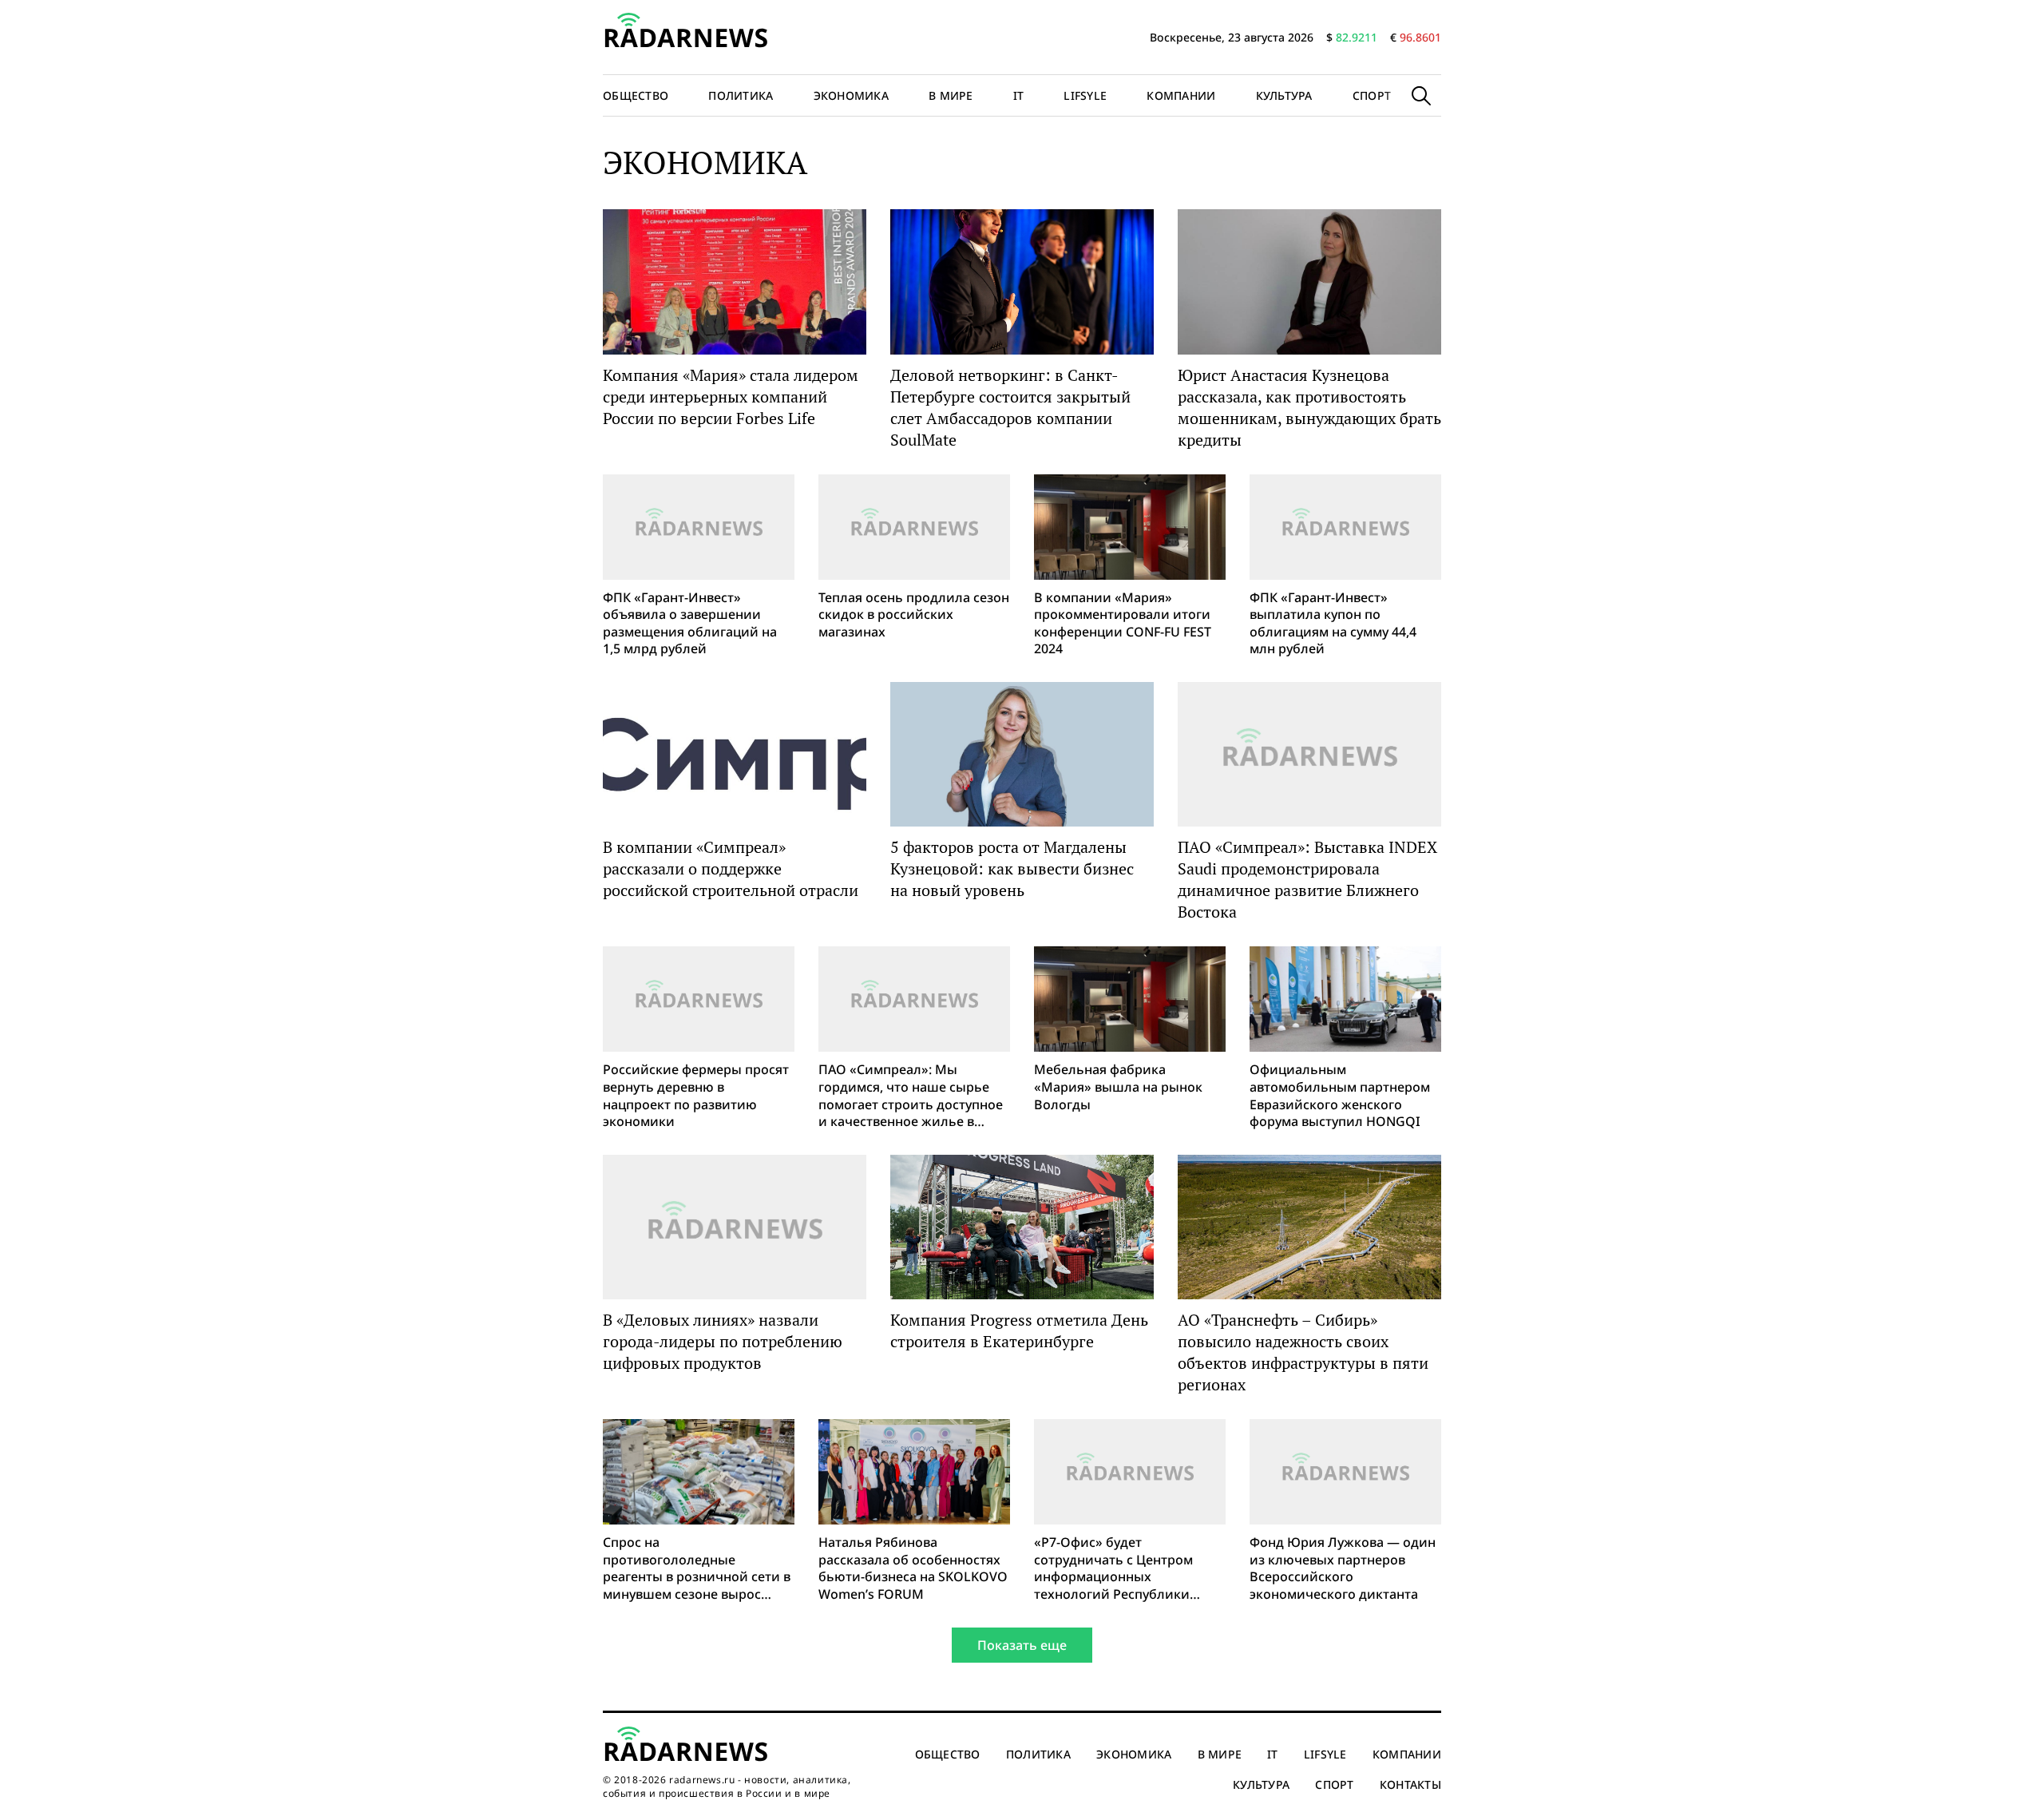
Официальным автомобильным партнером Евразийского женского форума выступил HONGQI (1340, 1096)
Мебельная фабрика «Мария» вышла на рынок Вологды (1118, 1087)
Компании (1181, 95)
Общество (636, 95)
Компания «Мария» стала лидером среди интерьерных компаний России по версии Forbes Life (731, 397)
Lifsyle (1085, 95)
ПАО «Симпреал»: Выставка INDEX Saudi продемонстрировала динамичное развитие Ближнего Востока (1307, 879)
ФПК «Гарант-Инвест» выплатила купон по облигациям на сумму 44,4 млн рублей (1333, 624)
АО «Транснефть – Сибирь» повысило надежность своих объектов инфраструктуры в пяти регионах (1303, 1352)
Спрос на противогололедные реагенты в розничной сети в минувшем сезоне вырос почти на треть (697, 1568)
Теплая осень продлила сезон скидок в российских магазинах (914, 615)
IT (1019, 95)
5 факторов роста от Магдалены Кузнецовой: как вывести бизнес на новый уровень (1012, 868)
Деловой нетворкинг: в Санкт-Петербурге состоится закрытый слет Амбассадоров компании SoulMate (1010, 407)
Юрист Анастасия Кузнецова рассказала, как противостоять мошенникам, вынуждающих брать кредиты (1309, 407)
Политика (741, 95)
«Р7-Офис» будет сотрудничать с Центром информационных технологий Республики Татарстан (1113, 1568)
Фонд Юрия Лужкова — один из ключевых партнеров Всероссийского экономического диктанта (1343, 1568)
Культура (1284, 95)
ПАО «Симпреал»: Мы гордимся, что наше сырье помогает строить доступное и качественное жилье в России (911, 1096)
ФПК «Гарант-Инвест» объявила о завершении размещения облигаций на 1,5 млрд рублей (690, 624)
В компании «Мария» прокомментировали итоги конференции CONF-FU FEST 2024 (1123, 624)
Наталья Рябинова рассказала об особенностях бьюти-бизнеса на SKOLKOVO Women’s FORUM (913, 1568)
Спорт (1372, 95)
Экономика (852, 95)
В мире (951, 95)
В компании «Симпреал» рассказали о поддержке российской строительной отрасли (731, 868)
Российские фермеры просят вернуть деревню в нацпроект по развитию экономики (696, 1096)
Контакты (1410, 1784)
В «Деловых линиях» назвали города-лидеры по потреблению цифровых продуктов (723, 1341)
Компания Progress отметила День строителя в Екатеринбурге (1019, 1330)
